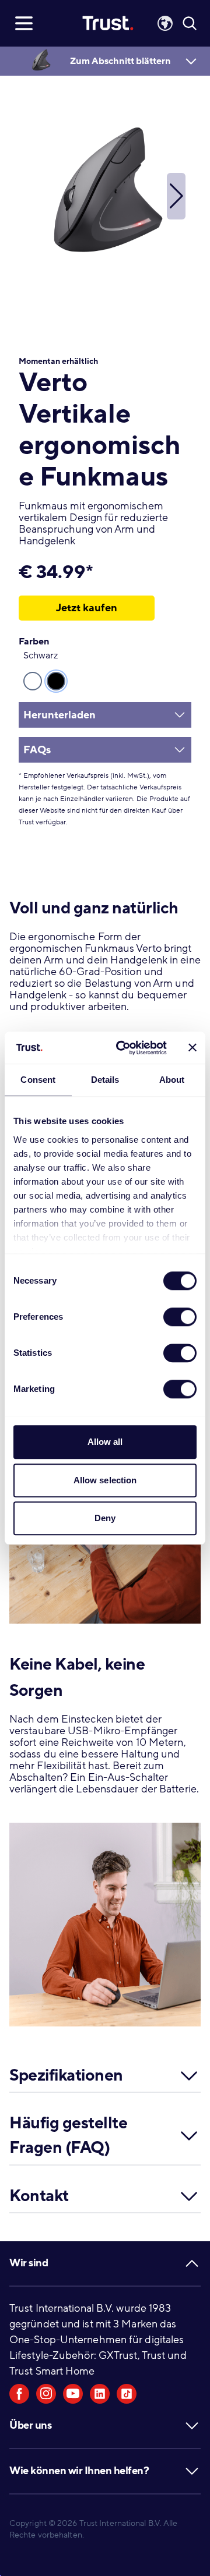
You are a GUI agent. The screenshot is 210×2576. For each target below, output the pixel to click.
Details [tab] (105, 1080)
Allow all (105, 1442)
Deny (105, 1518)
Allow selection (105, 1480)
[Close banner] (192, 1048)
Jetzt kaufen (87, 608)
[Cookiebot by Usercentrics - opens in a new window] (123, 1048)
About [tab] (172, 1080)
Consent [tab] (38, 1080)
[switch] (180, 1317)
